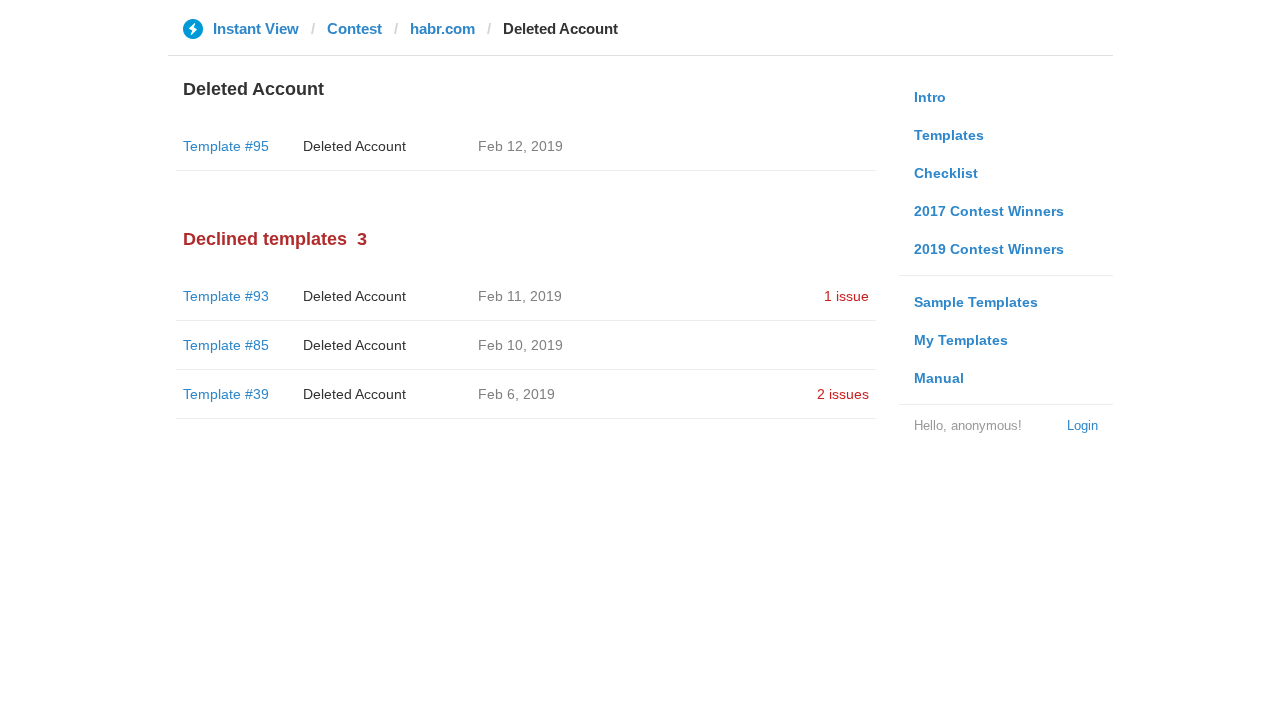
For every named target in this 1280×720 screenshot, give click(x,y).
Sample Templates (976, 302)
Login (1082, 425)
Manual (939, 378)
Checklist (946, 173)
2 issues (843, 394)
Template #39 (226, 394)
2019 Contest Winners (989, 249)
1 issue (846, 296)
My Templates (961, 340)
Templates (949, 135)
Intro (930, 97)
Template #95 (226, 146)
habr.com (442, 28)
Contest (354, 28)
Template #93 (226, 296)
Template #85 (226, 345)
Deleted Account (354, 146)
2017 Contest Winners (989, 211)
